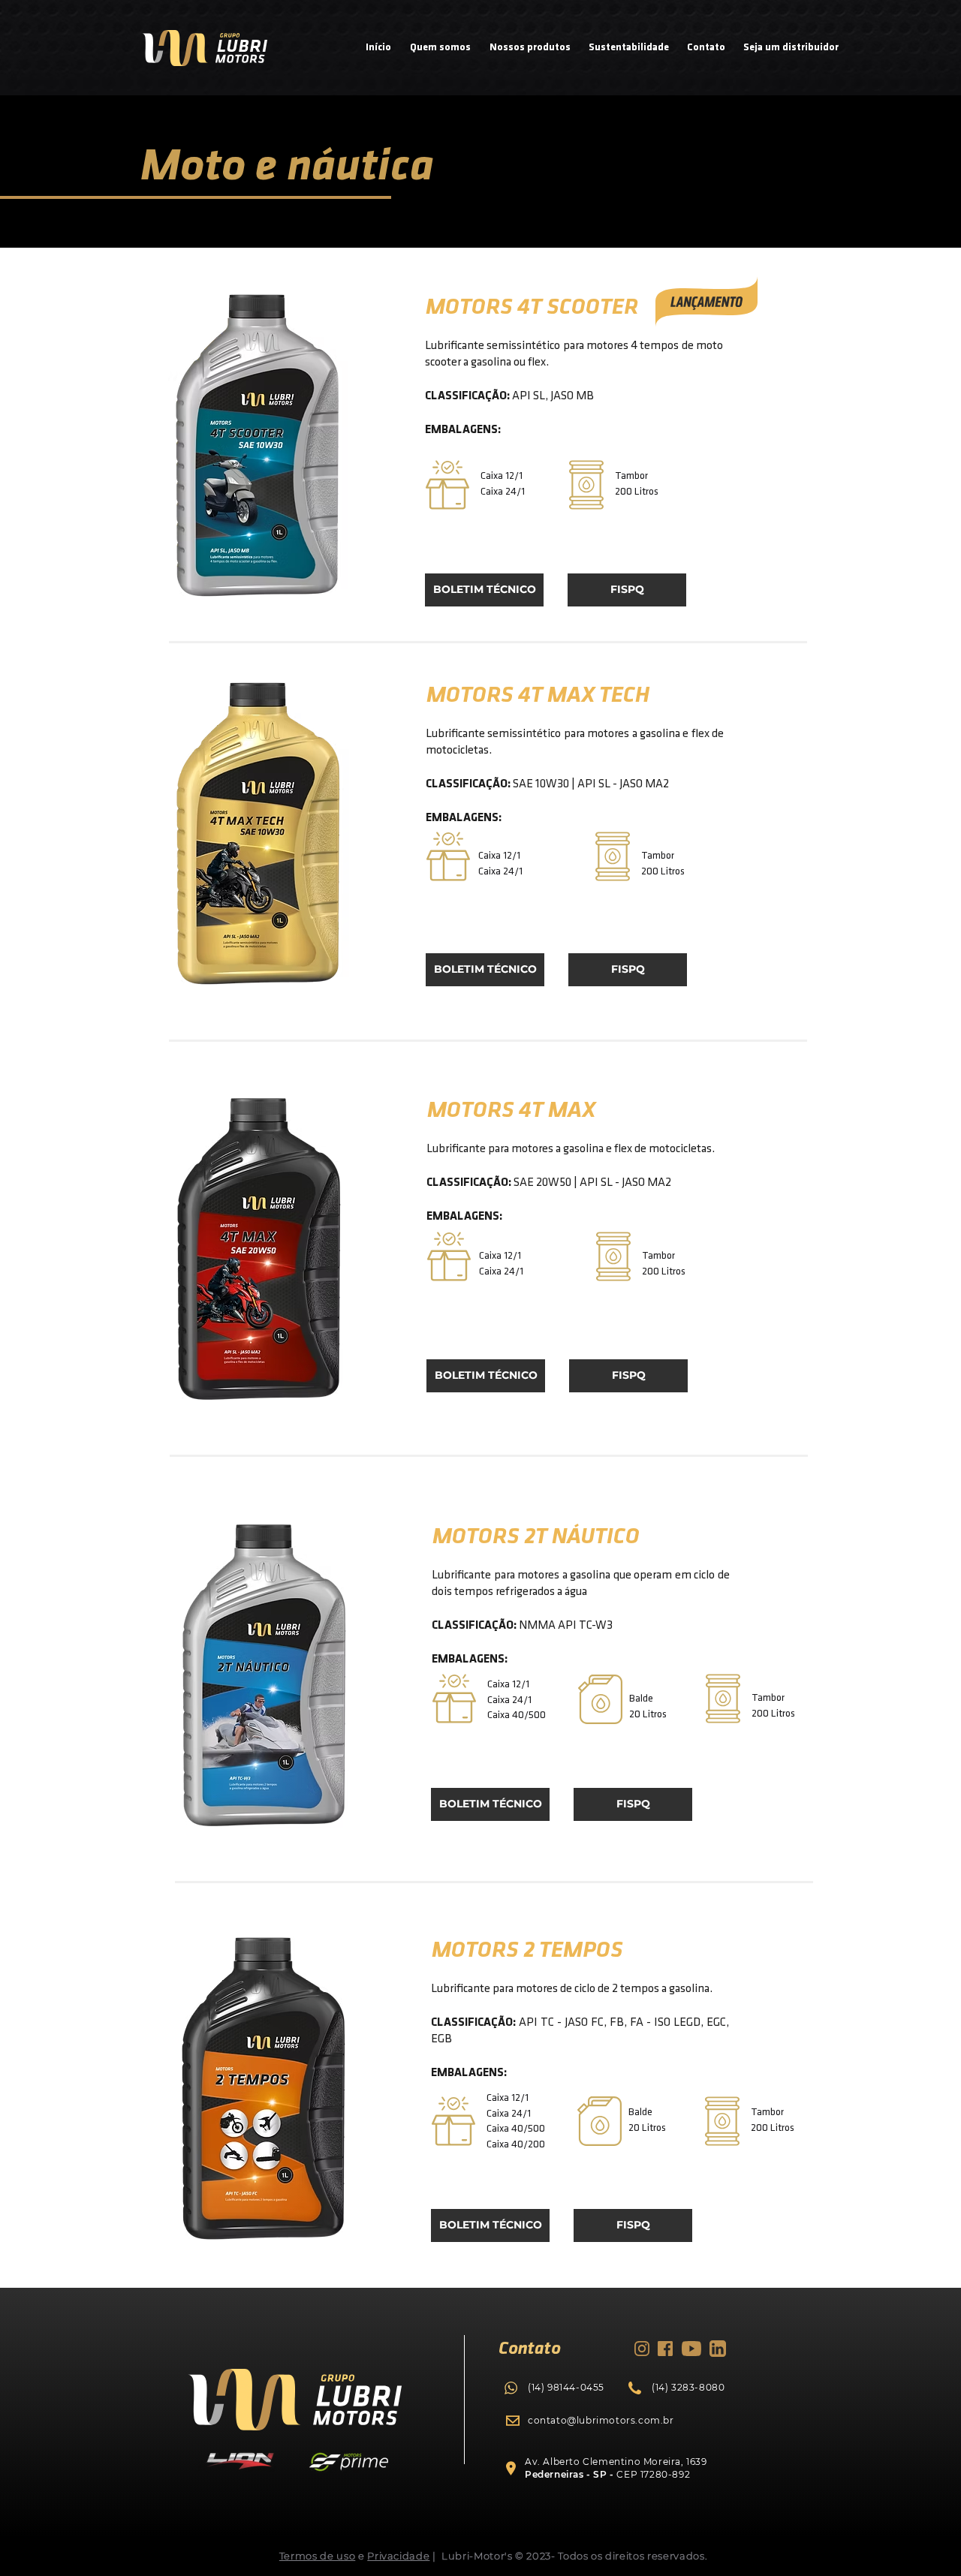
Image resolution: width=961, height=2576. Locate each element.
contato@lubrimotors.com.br (601, 2420)
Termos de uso (317, 2556)
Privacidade (398, 2556)
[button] (627, 590)
